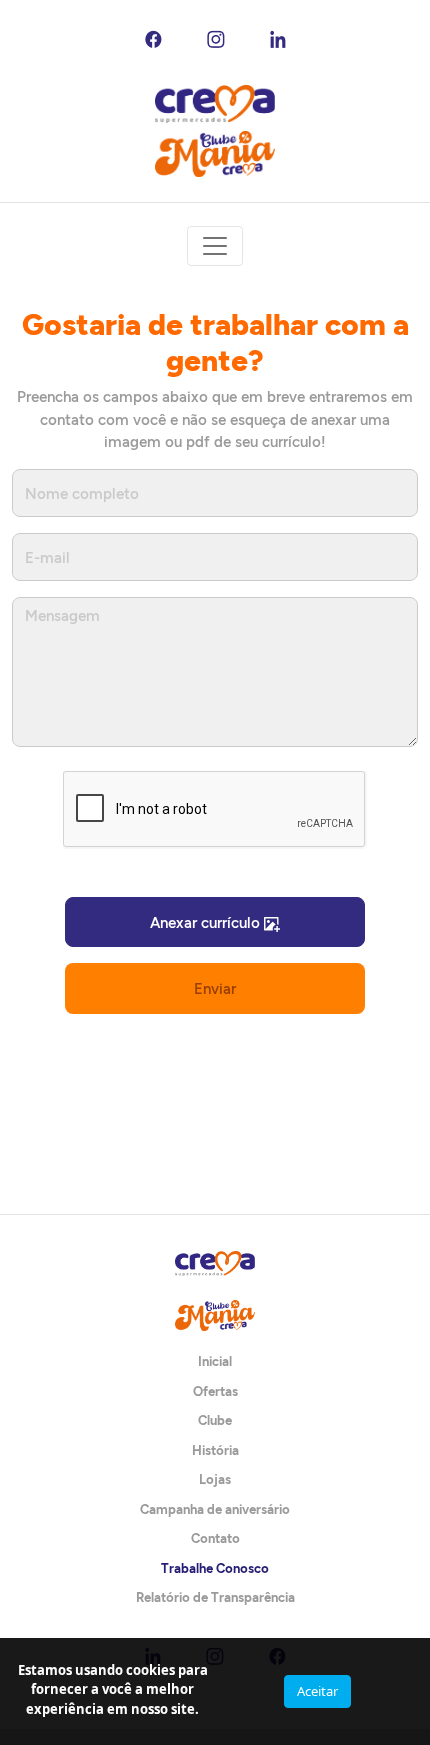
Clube (215, 1420)
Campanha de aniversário (215, 1509)
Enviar (215, 988)
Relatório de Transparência (215, 1597)
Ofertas (215, 1391)
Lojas (215, 1479)
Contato (215, 1538)
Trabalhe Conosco (215, 1568)
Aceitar (317, 1691)
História (215, 1450)
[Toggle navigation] (215, 246)
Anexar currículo (207, 922)
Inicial (215, 1361)
